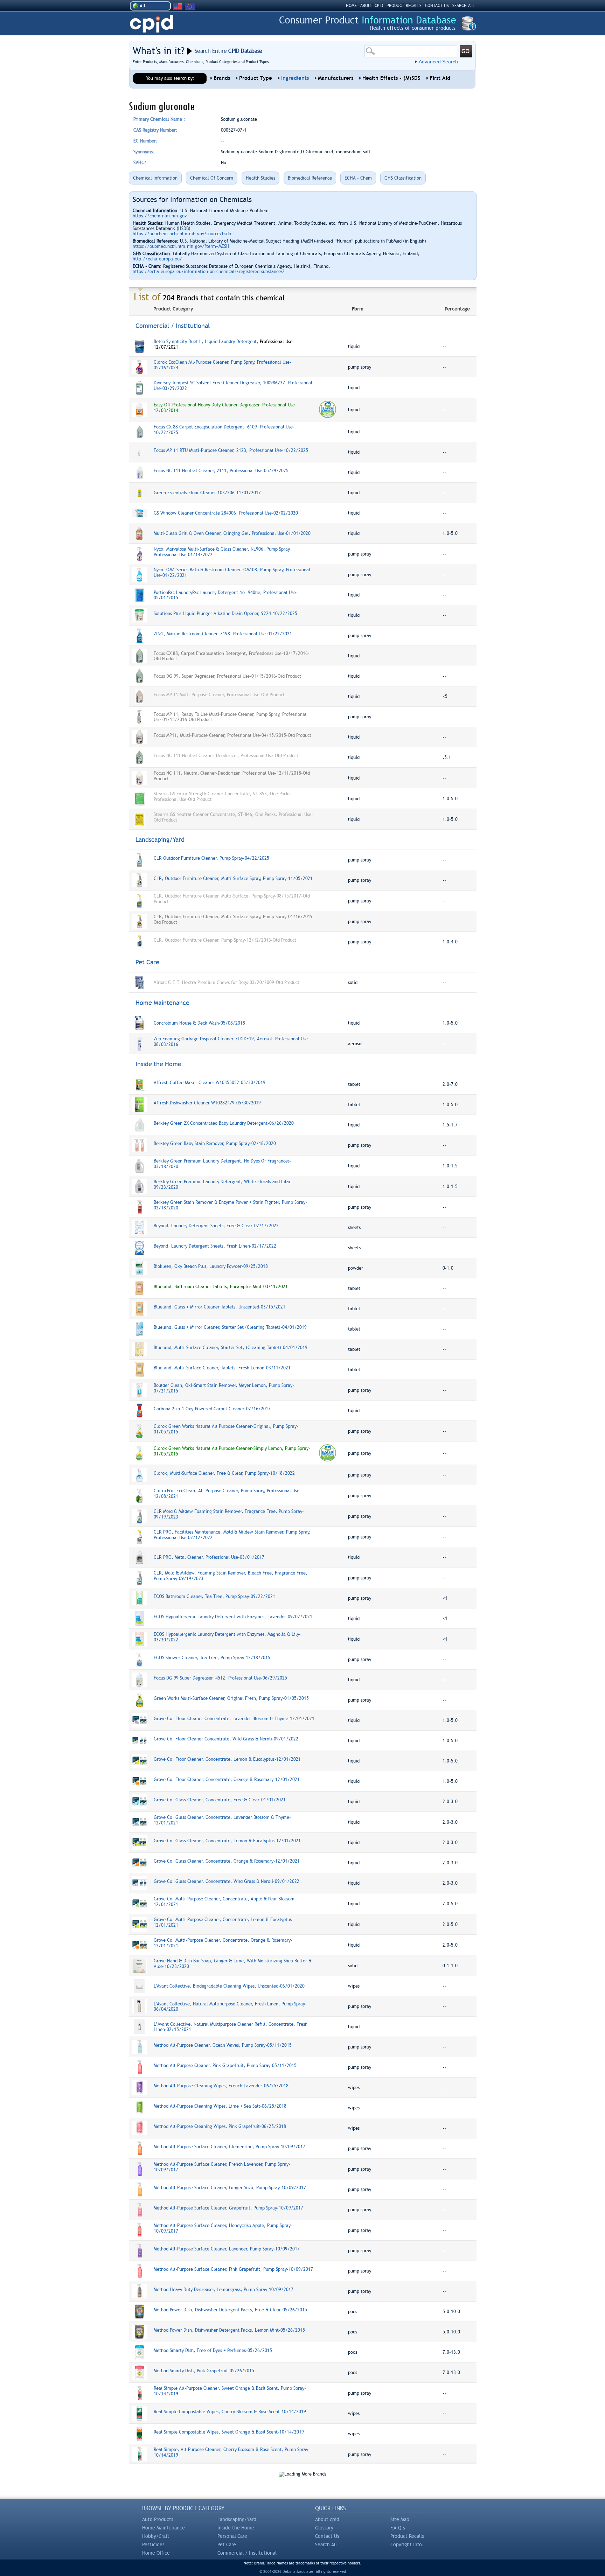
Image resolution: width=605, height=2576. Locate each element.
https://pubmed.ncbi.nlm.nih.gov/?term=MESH (181, 246)
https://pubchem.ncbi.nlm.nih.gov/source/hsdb (182, 234)
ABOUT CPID (372, 6)
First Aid (440, 78)
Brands (222, 78)
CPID (151, 24)
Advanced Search (438, 62)
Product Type (256, 78)
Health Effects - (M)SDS (391, 78)
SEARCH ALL (464, 6)
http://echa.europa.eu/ (157, 259)
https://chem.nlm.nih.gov (160, 216)
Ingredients (295, 78)
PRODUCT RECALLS (404, 6)
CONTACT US (437, 6)
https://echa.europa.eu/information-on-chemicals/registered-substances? (208, 271)
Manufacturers (336, 78)
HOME (351, 6)
